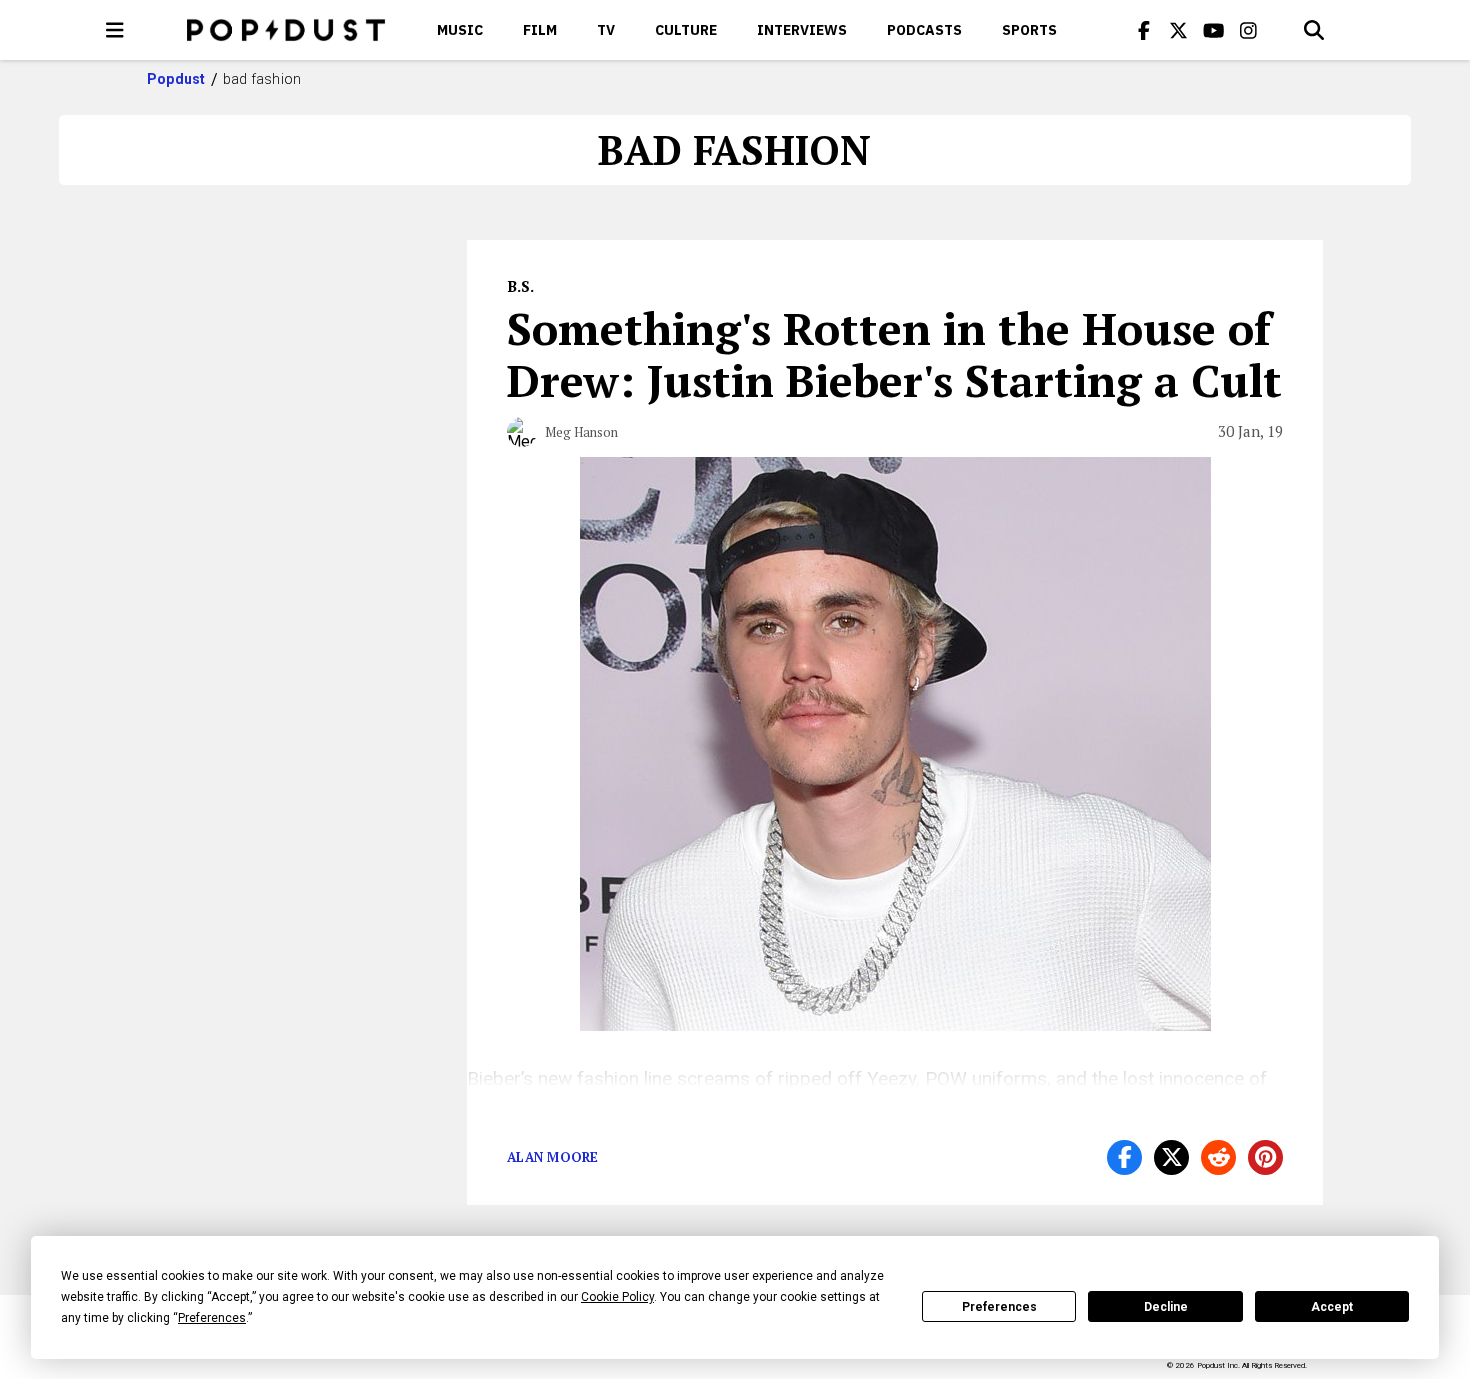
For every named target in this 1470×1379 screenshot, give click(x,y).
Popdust (176, 79)
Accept (1332, 1307)
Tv (606, 30)
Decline (1166, 1307)
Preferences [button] (212, 1318)
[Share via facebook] (1124, 1157)
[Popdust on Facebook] (1144, 30)
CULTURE (686, 30)
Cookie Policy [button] (617, 1297)
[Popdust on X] (1179, 30)
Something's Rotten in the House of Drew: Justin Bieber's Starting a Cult (894, 354)
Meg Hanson (581, 432)
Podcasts (924, 30)
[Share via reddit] (1218, 1157)
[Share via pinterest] (1265, 1157)
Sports (1029, 30)
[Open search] (1314, 30)
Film (540, 30)
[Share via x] (1171, 1157)
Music (460, 30)
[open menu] (115, 30)
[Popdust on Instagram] (1249, 30)
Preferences (999, 1307)
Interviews (802, 30)
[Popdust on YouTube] (1214, 30)
